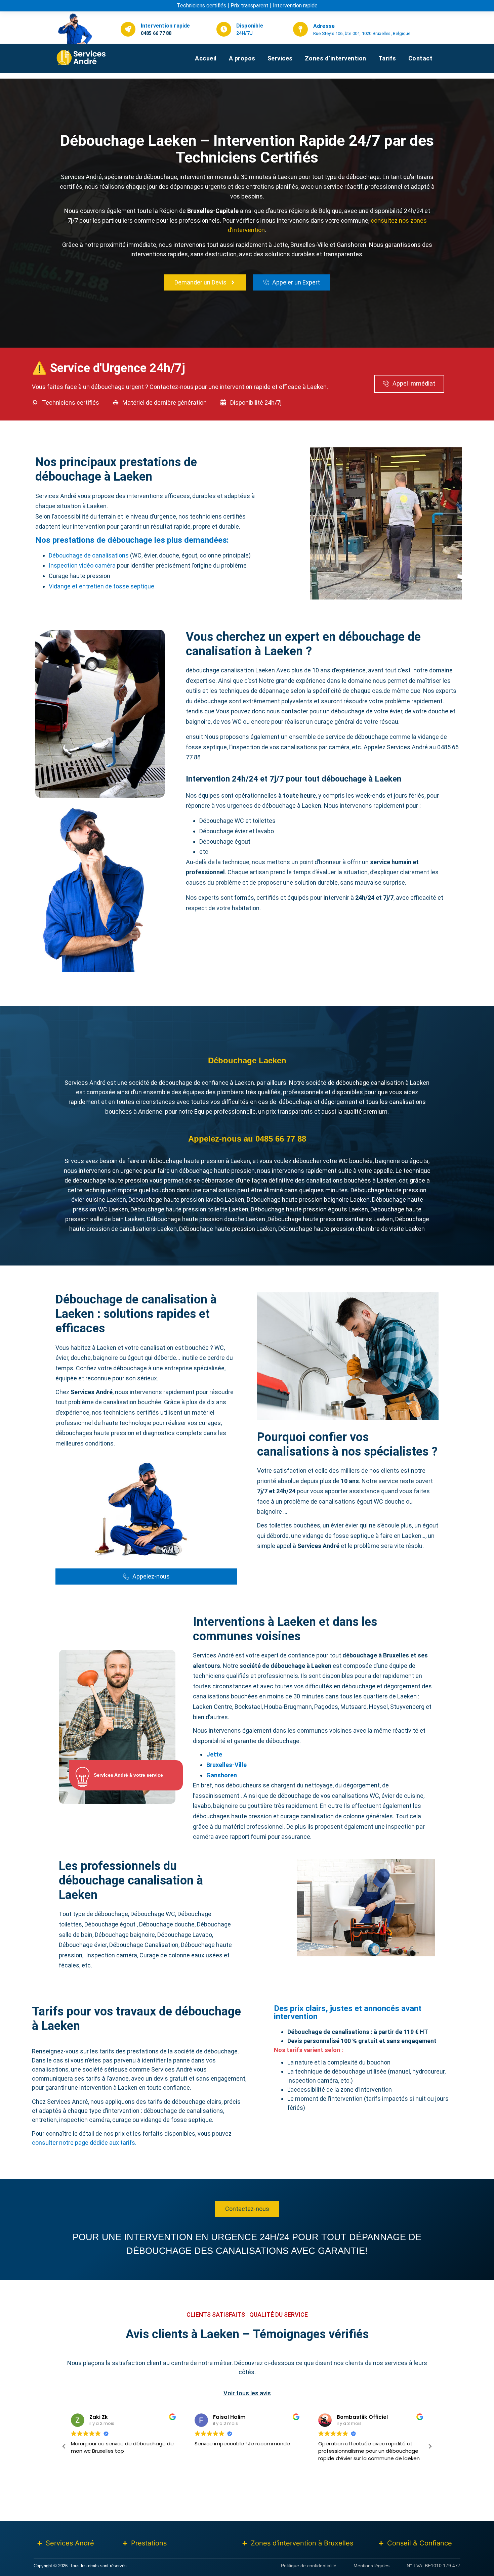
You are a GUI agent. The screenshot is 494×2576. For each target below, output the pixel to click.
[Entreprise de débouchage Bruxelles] (95, 57)
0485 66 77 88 (156, 33)
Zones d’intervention (336, 58)
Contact (421, 58)
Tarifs (387, 58)
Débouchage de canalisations (89, 555)
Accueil (206, 58)
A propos (242, 58)
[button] (430, 2446)
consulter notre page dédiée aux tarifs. (84, 2143)
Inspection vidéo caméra (82, 565)
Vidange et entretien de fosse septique (101, 586)
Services (280, 58)
